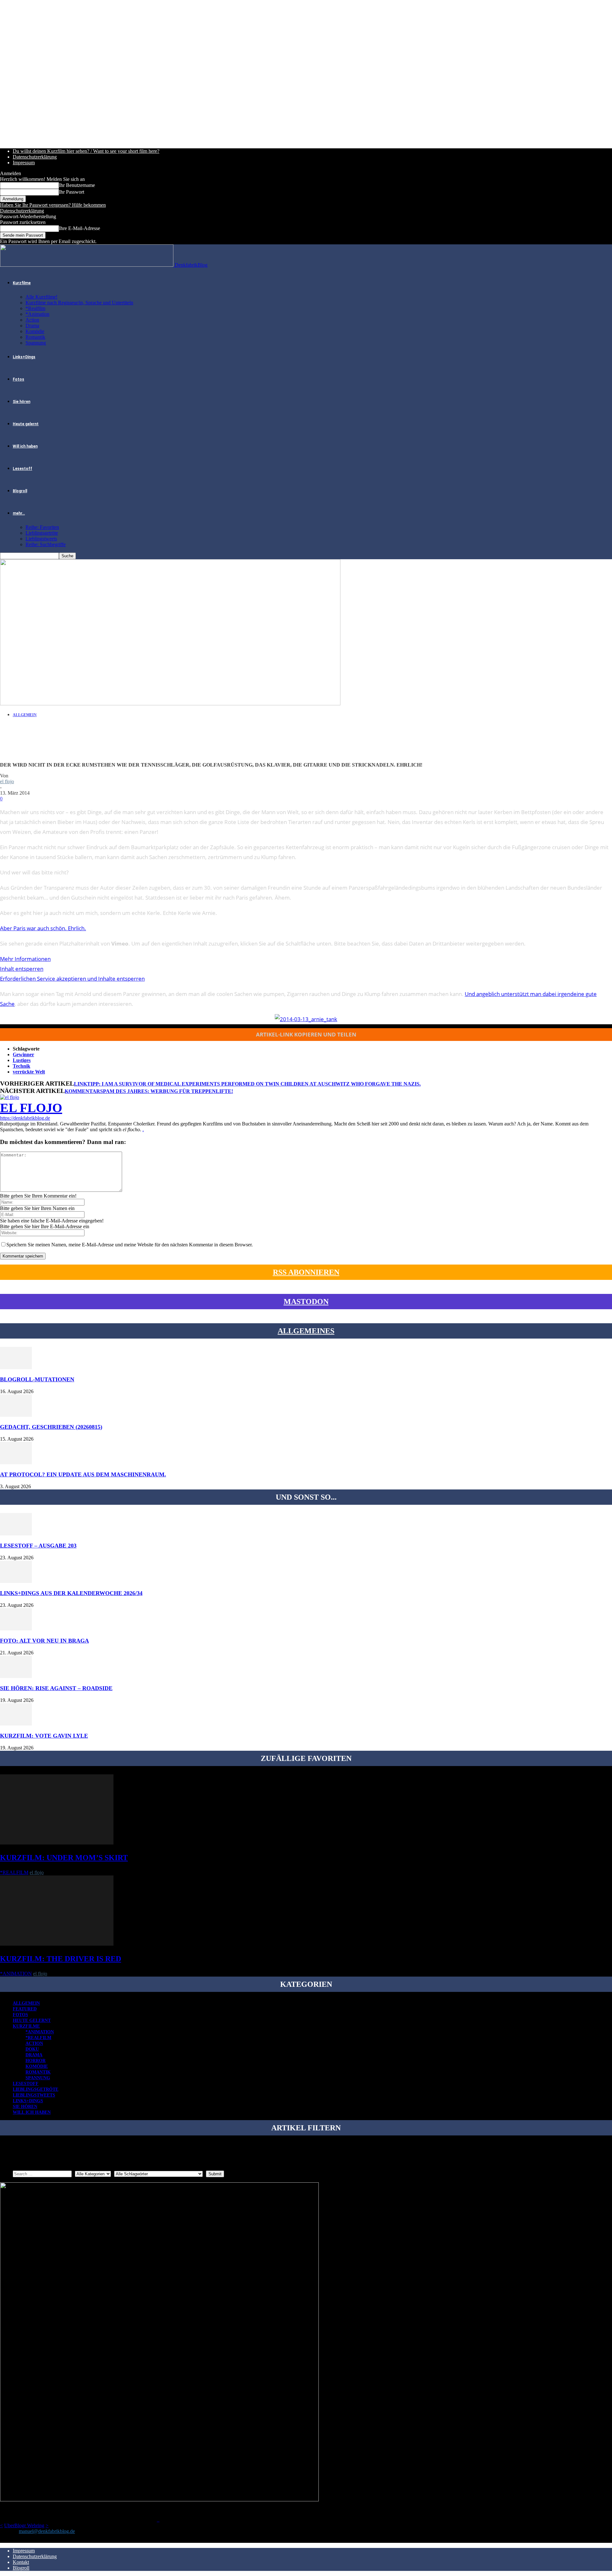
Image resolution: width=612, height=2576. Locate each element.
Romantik (35, 337)
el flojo (7, 781)
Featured (25, 2009)
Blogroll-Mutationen (37, 1379)
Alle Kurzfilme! (41, 297)
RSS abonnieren (306, 1272)
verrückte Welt (29, 1072)
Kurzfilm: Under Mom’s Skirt (64, 1858)
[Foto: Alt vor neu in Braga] (16, 1629)
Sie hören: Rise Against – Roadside (56, 1688)
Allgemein (25, 715)
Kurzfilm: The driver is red (61, 1959)
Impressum (24, 163)
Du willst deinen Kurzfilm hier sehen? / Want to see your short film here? (86, 151)
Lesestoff (22, 469)
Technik (22, 1066)
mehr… (19, 513)
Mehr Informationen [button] (25, 959)
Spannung (36, 343)
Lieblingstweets (41, 539)
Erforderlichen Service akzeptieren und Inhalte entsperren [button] (72, 979)
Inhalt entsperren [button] (22, 969)
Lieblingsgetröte (42, 533)
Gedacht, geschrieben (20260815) (51, 1427)
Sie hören (22, 402)
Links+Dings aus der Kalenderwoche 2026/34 (71, 1593)
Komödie (35, 331)
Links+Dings (24, 357)
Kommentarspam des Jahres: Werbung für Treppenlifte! (149, 1091)
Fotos (18, 379)
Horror (36, 2061)
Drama (32, 326)
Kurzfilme (22, 283)
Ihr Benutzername (77, 185)
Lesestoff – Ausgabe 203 (38, 1546)
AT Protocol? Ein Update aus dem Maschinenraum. (83, 1474)
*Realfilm (35, 308)
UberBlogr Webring (24, 2525)
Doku (32, 2049)
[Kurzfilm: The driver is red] (57, 1944)
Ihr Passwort (72, 192)
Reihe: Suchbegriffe (46, 544)
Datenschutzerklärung (35, 157)
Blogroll (20, 491)
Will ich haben (25, 446)
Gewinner (23, 1054)
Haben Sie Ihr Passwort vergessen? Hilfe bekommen (53, 205)
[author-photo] (10, 1097)
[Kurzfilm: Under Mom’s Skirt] (57, 1843)
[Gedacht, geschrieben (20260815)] (16, 1415)
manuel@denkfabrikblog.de (47, 2531)
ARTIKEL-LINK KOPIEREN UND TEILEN (306, 1034)
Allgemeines (306, 1331)
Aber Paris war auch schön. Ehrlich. (43, 928)
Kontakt (21, 2562)
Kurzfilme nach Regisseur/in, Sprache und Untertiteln (79, 303)
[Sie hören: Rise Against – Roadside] (16, 1676)
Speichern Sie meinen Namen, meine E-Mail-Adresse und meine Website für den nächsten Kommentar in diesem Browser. (130, 1245)
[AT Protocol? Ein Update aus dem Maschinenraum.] (16, 1462)
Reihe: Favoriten (42, 527)
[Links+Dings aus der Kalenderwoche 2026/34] (16, 1581)
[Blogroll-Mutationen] (16, 1367)
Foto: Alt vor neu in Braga (44, 1641)
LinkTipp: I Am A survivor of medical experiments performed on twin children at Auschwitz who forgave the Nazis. (247, 1084)
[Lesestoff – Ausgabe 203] (16, 1534)
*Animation (37, 314)
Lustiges (22, 1060)
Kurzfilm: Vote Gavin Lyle (44, 1736)
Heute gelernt (26, 424)
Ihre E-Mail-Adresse (80, 228)
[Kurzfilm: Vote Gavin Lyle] (16, 1724)
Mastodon (306, 1302)
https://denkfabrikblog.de (25, 1118)
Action (32, 320)
